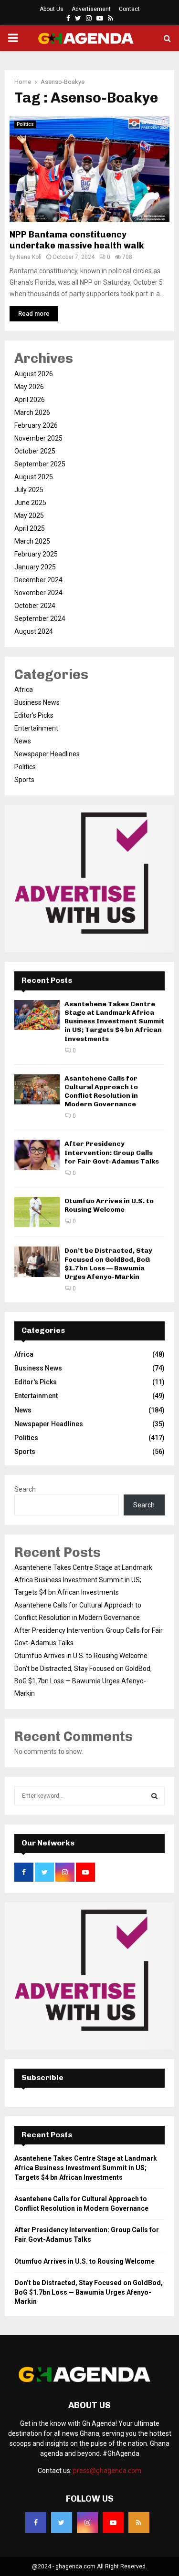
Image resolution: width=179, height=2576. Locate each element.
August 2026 (34, 374)
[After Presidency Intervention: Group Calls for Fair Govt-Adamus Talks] (37, 1155)
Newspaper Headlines (47, 754)
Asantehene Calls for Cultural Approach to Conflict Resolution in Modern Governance (101, 1092)
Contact (129, 9)
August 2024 (34, 631)
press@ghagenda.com (107, 2471)
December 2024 (38, 580)
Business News (37, 702)
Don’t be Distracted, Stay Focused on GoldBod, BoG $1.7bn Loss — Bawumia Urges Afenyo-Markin (108, 1264)
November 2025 (38, 438)
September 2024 (40, 618)
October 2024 (35, 606)
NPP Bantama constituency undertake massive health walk (77, 240)
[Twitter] (62, 2523)
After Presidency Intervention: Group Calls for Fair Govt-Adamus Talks (112, 1152)
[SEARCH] (154, 1796)
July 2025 (29, 490)
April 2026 (30, 400)
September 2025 (40, 464)
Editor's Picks (34, 715)
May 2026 (29, 387)
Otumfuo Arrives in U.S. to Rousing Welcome (109, 1205)
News (23, 741)
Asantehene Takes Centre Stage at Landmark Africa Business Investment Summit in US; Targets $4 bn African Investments (114, 1021)
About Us (52, 9)
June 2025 (30, 503)
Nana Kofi (29, 257)
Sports (24, 780)
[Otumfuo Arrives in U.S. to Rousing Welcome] (37, 1212)
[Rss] (139, 2523)
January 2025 (35, 567)
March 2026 (32, 412)
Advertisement (91, 9)
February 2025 (36, 554)
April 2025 (30, 528)
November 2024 (38, 593)
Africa (24, 690)
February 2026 (36, 425)
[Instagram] (87, 2523)
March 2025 (32, 541)
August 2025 (34, 477)
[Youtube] (113, 2523)
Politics (25, 124)
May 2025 (29, 515)
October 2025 (35, 451)
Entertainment (36, 728)
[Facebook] (36, 2523)
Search (25, 1489)
